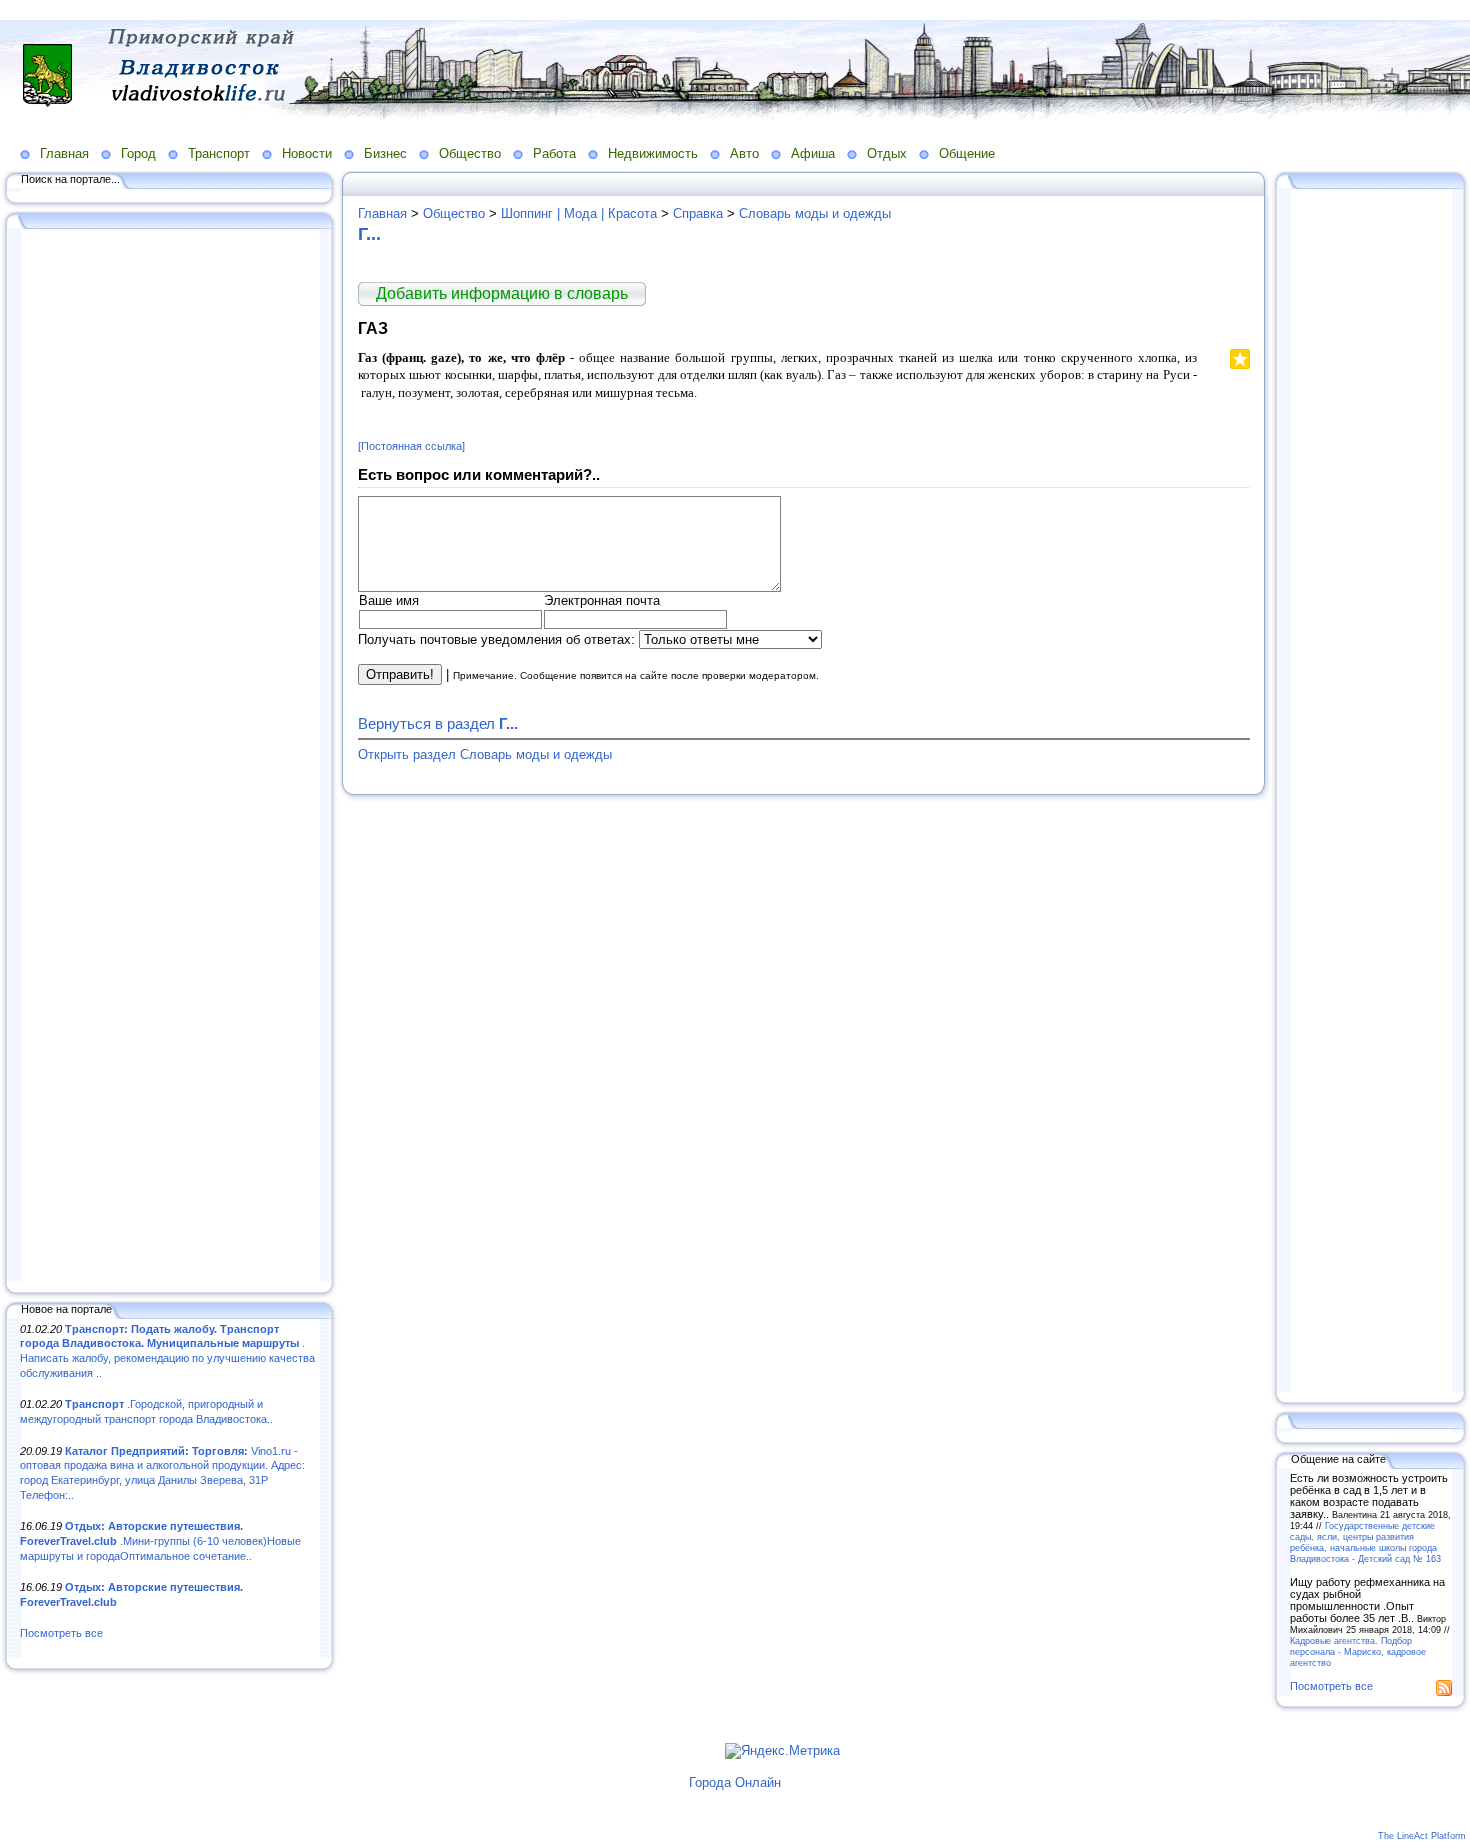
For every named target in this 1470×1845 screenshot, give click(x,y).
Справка (698, 213)
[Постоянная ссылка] (411, 446)
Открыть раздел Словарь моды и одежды (485, 754)
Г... (369, 234)
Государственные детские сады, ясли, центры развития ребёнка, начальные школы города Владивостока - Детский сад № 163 (1365, 1542)
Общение (967, 153)
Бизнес (385, 153)
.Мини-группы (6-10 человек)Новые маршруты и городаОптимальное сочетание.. (160, 1540)
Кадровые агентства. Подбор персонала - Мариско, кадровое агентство (1358, 1651)
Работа (554, 153)
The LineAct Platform (1422, 1836)
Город (138, 153)
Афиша (813, 153)
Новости (307, 153)
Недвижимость (653, 153)
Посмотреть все (61, 1633)
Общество (470, 153)
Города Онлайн (735, 1782)
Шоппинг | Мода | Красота (579, 213)
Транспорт (219, 153)
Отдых (887, 153)
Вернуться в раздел (438, 723)
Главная (64, 153)
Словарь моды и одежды (815, 213)
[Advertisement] (170, 757)
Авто (744, 153)
